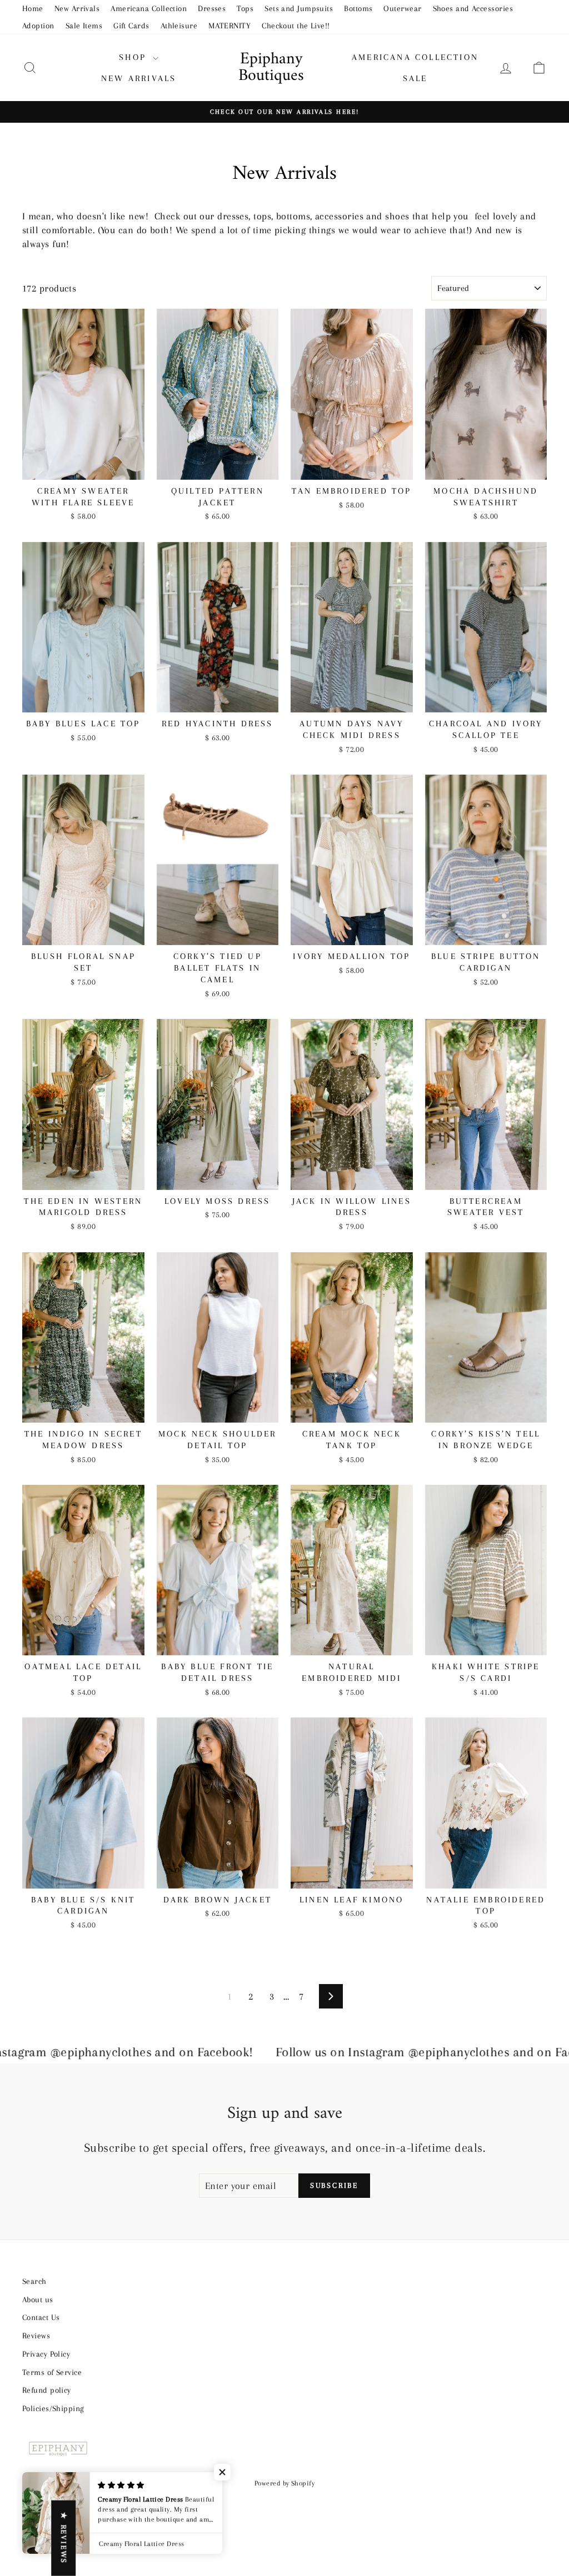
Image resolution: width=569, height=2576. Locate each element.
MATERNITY (229, 26)
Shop (134, 57)
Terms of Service (52, 2372)
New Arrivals (77, 8)
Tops (245, 8)
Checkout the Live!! (296, 26)
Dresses (212, 8)
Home (33, 8)
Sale (415, 78)
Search (34, 2281)
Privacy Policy (46, 2354)
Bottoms (358, 8)
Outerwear (402, 8)
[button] (222, 2472)
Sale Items (84, 26)
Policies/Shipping (53, 2408)
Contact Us (41, 2317)
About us (38, 2299)
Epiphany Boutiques (271, 67)
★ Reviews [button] (64, 2538)
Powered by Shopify (284, 2483)
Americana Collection (149, 8)
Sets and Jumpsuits (299, 8)
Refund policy (47, 2390)
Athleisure (179, 26)
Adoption (38, 26)
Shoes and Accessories (473, 8)
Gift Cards (131, 26)
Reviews (36, 2336)
